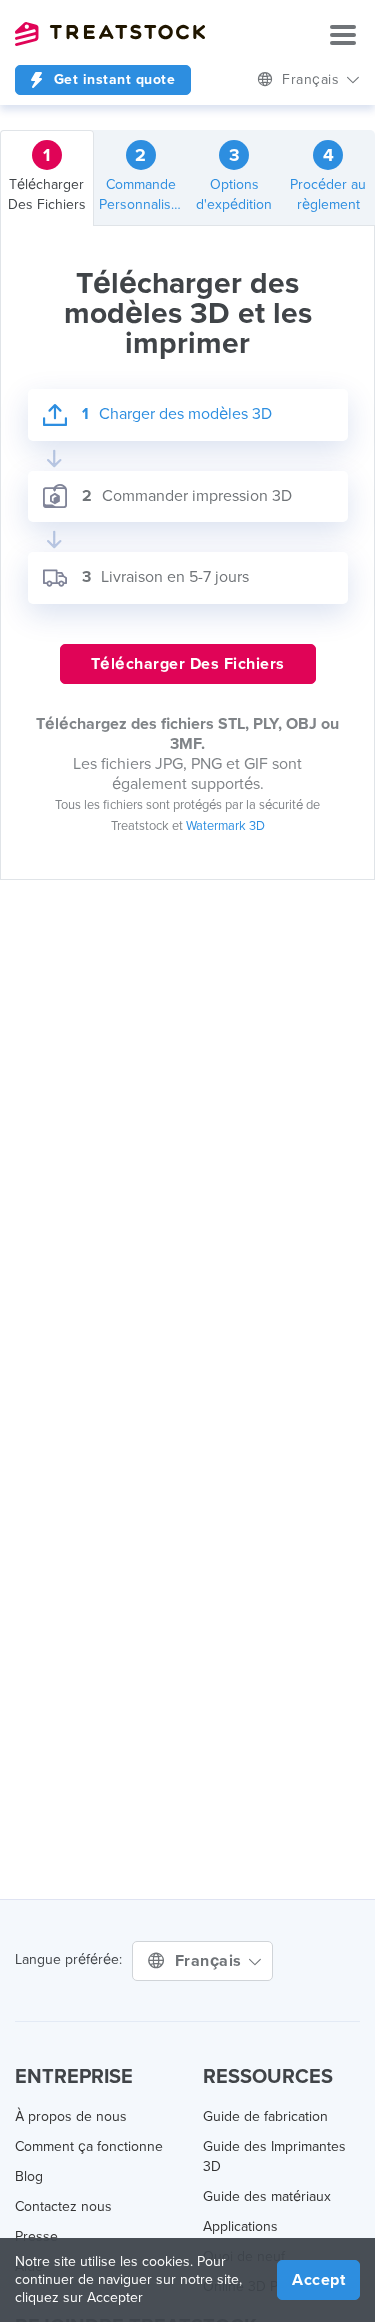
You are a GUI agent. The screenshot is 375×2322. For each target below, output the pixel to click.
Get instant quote (112, 79)
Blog (29, 2176)
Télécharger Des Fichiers (47, 178)
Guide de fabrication (265, 2116)
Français (211, 1961)
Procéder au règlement (328, 178)
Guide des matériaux (267, 2196)
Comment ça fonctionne (89, 2146)
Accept (318, 2280)
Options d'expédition (234, 178)
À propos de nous (71, 2116)
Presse (36, 2236)
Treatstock (110, 34)
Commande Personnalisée (143, 178)
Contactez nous (63, 2206)
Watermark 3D (225, 826)
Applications (240, 2226)
